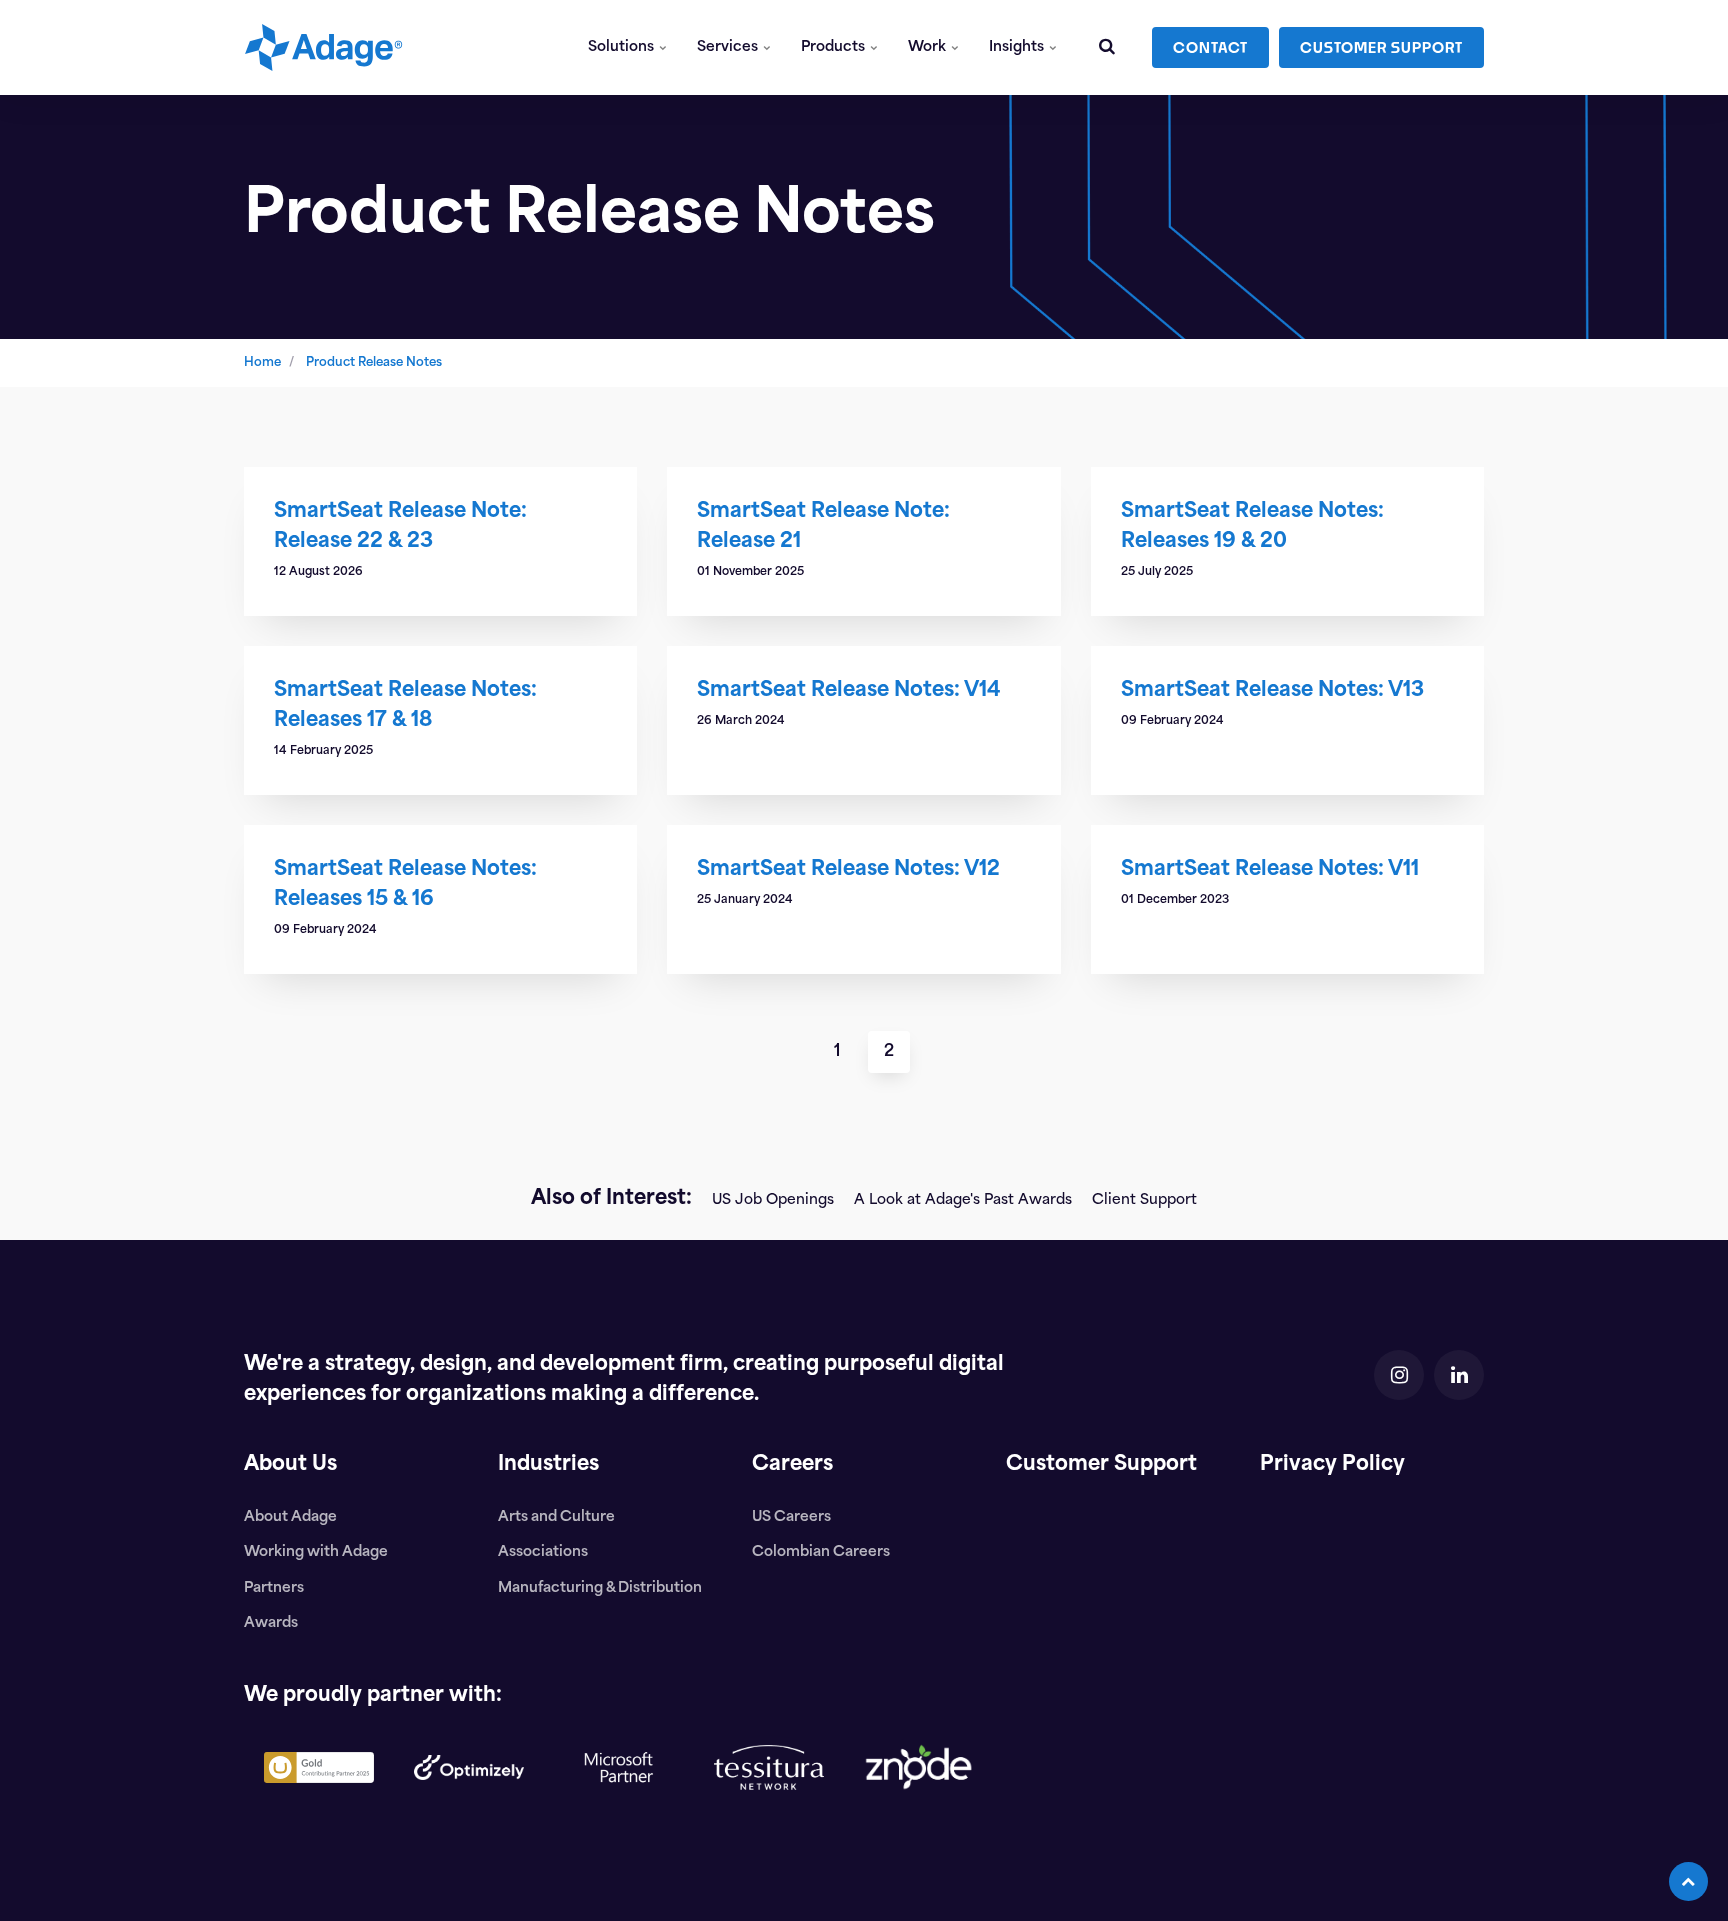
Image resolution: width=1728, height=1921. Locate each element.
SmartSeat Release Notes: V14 (849, 691)
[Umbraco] (319, 1799)
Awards (271, 1623)
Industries (548, 1465)
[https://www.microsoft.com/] (619, 1819)
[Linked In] (1459, 1375)
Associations (543, 1552)
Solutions (622, 47)
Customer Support (1101, 1465)
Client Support (1144, 1200)
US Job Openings (773, 1200)
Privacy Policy (1332, 1465)
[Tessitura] (769, 1806)
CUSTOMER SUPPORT (1381, 47)
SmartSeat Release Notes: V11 (1270, 870)
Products (834, 47)
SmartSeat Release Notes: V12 (848, 870)
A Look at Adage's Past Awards (963, 1200)
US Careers (791, 1517)
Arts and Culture (556, 1517)
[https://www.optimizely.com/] (469, 1796)
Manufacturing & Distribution (600, 1588)
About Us (290, 1465)
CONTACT (1210, 47)
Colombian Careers (821, 1552)
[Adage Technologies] (323, 47)
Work (928, 47)
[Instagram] (1399, 1375)
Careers (792, 1465)
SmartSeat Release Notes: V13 (1272, 691)
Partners (274, 1588)
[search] (1107, 47)
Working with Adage (316, 1552)
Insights (1018, 47)
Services (729, 47)
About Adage (290, 1517)
